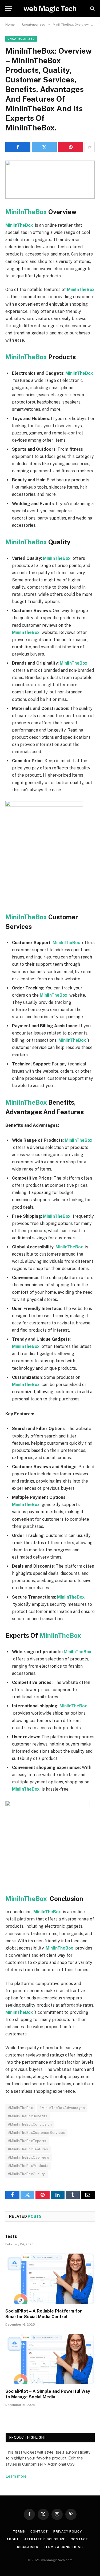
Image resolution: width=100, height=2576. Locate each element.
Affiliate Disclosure (45, 2539)
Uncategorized (21, 39)
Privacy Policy (68, 2531)
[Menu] (9, 9)
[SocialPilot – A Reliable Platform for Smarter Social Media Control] (50, 2279)
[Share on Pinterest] (71, 147)
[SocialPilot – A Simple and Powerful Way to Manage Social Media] (50, 2359)
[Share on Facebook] (18, 147)
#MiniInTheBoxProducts (28, 2166)
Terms (19, 2531)
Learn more (16, 2476)
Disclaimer (28, 2547)
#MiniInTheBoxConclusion (30, 2124)
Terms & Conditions (63, 2547)
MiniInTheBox (27, 212)
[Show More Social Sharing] (90, 147)
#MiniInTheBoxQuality (27, 2174)
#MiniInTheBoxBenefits (28, 2116)
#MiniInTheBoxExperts (27, 2141)
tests (11, 2236)
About (13, 2539)
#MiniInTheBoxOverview (29, 2157)
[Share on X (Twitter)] (44, 147)
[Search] (92, 9)
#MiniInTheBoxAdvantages (62, 2108)
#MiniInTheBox (20, 2108)
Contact (39, 2531)
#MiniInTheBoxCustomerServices (36, 2133)
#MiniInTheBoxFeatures (28, 2149)
